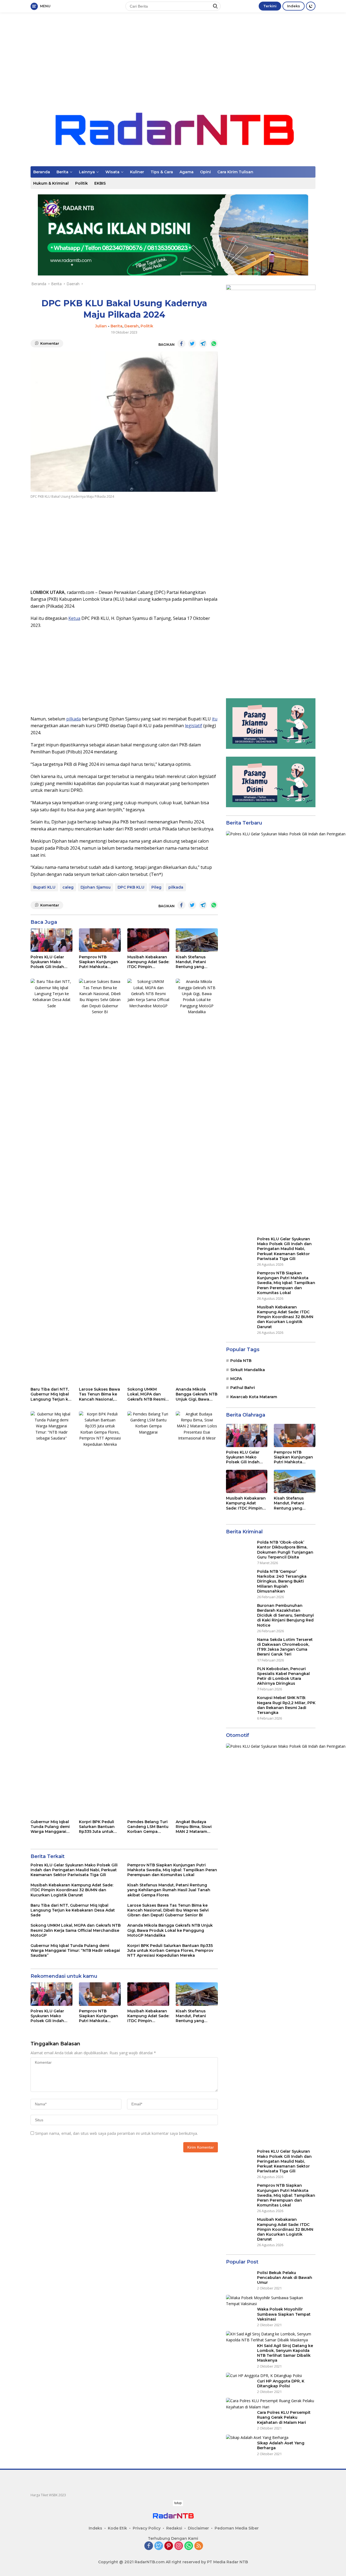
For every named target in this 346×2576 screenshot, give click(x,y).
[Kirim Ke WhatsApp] (214, 344)
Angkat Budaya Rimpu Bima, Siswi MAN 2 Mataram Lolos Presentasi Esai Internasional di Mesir (196, 1827)
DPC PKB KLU (131, 887)
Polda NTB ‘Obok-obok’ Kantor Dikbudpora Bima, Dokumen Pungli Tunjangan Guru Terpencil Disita (285, 2361)
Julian (101, 326)
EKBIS (100, 183)
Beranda (42, 172)
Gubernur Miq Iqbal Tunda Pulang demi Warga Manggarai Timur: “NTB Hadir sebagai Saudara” (50, 1827)
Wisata (112, 172)
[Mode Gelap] (311, 6)
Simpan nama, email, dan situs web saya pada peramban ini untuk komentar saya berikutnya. (117, 2133)
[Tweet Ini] (192, 344)
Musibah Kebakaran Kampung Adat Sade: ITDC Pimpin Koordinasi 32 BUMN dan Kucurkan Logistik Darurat (148, 962)
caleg (68, 887)
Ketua (74, 618)
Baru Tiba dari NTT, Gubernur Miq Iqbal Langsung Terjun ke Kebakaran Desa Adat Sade (51, 1394)
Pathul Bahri (243, 1793)
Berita (62, 172)
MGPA (236, 1784)
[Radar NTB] (173, 129)
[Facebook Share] (181, 344)
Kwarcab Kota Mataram (254, 1802)
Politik (81, 183)
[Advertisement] (173, 56)
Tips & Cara (162, 172)
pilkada (74, 719)
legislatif (194, 726)
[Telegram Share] (203, 344)
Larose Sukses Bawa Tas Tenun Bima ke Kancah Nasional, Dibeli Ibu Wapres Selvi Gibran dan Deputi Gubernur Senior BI (99, 1394)
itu (215, 719)
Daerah (132, 326)
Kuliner (137, 172)
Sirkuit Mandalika (248, 1775)
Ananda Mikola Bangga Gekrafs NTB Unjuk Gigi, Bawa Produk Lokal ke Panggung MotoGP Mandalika (197, 1394)
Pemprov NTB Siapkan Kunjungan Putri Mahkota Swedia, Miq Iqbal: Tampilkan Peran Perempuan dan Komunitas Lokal (99, 962)
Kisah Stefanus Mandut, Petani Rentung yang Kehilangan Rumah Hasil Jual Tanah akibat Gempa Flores (197, 962)
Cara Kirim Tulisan (235, 172)
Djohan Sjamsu (96, 887)
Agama (187, 172)
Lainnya (87, 172)
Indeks (294, 6)
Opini (205, 172)
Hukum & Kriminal (51, 183)
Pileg (156, 887)
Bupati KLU (44, 887)
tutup (178, 2503)
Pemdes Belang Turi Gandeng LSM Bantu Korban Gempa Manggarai (148, 1827)
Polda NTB (241, 1766)
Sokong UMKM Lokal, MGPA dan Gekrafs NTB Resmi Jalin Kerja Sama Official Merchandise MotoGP (148, 1394)
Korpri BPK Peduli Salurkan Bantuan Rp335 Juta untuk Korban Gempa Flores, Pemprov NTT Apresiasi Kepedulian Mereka (100, 1827)
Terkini (270, 6)
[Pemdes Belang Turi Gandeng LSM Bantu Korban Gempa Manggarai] (148, 1614)
